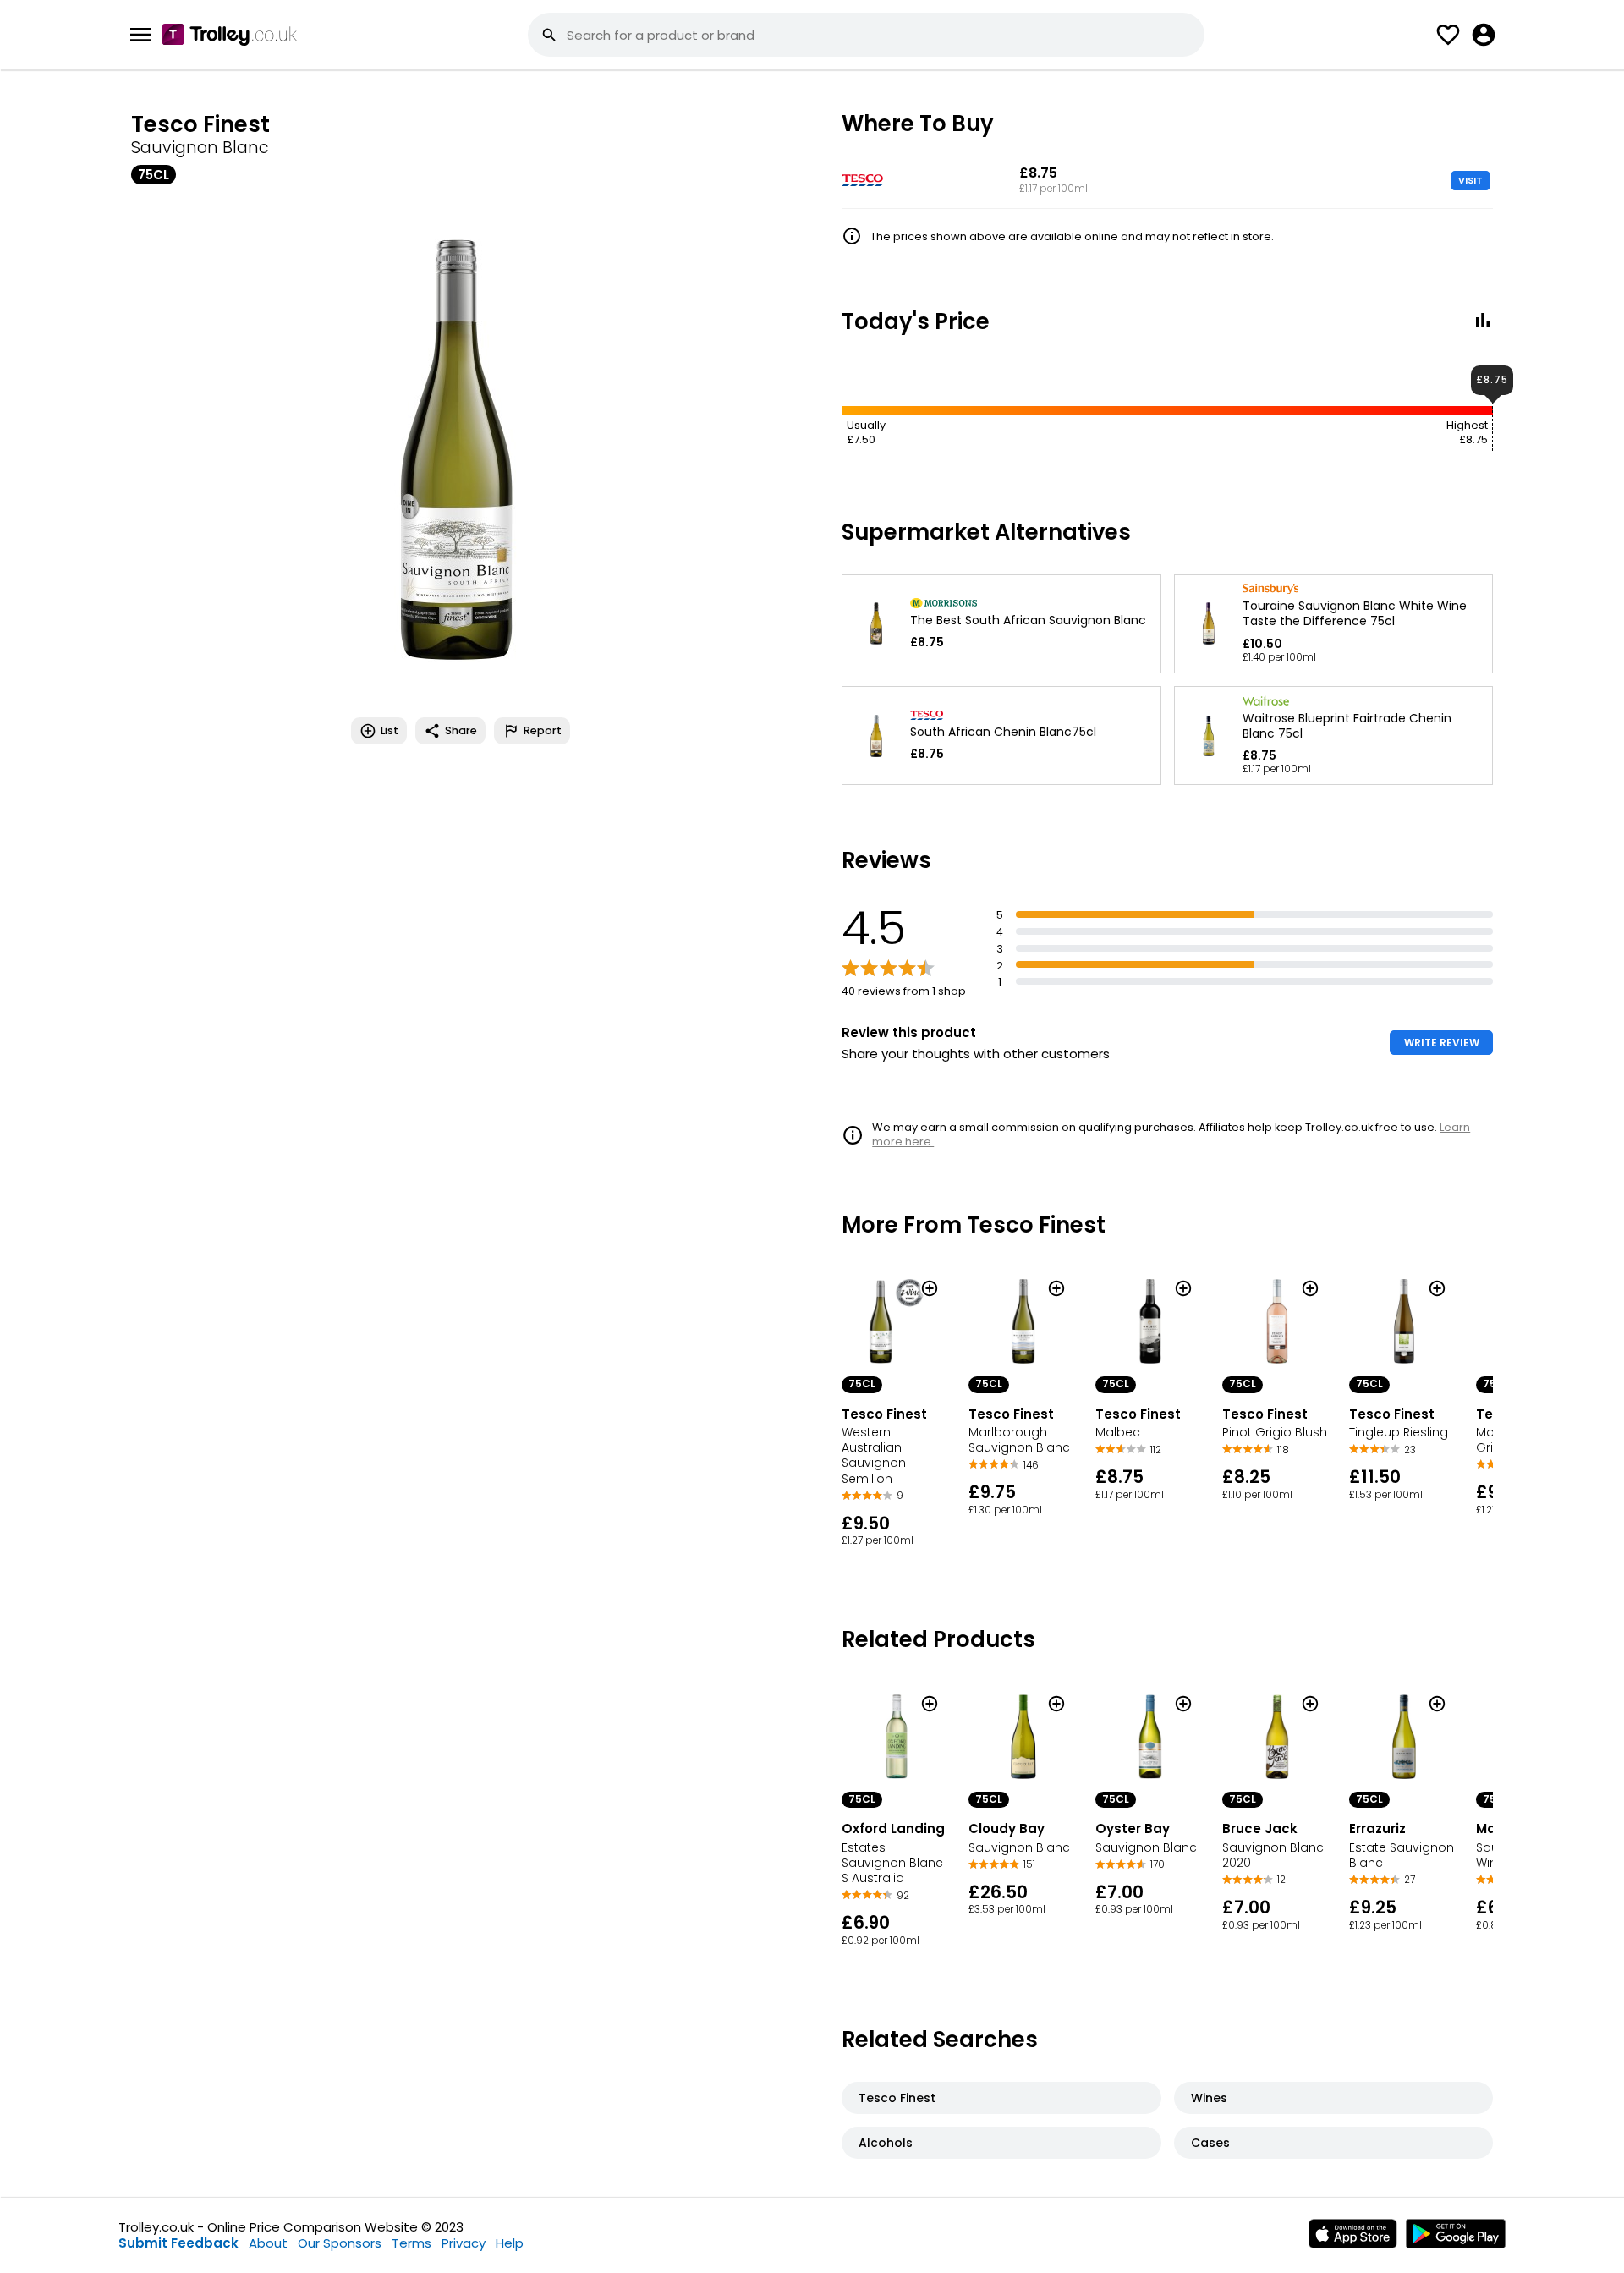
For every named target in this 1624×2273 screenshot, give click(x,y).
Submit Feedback (178, 2243)
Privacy (464, 2243)
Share (461, 730)
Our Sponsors (340, 2243)
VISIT (1470, 180)
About (268, 2243)
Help (510, 2243)
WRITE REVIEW (1442, 1043)
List (390, 730)
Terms (411, 2243)
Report (543, 730)
